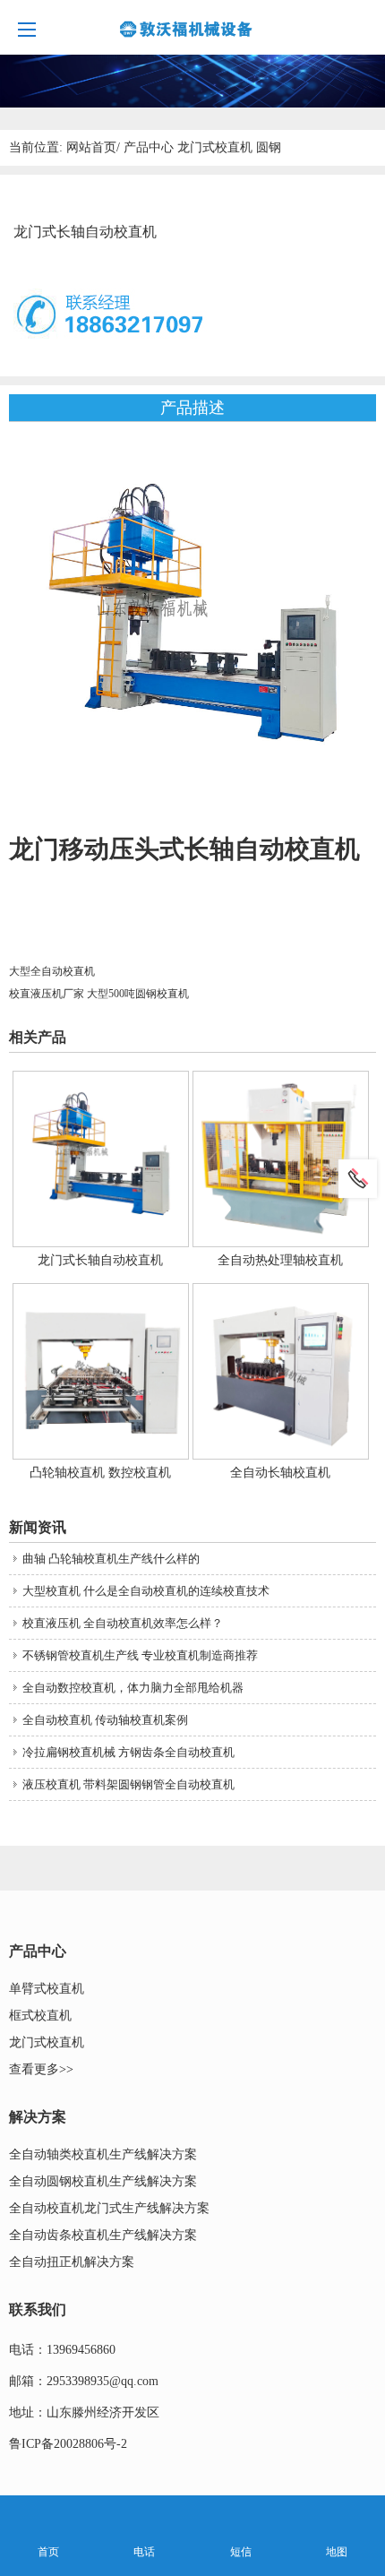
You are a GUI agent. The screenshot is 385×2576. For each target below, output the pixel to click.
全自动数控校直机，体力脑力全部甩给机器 (133, 1688)
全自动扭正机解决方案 (72, 2262)
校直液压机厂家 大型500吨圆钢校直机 (99, 994)
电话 (144, 2552)
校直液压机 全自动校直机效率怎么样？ (123, 1623)
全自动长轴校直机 (280, 1473)
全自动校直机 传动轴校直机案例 (105, 1720)
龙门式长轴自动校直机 (100, 1260)
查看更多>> (41, 2069)
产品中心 (149, 147)
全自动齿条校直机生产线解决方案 (103, 2235)
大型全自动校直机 (52, 971)
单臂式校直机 (47, 1989)
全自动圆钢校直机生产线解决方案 (103, 2181)
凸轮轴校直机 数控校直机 (100, 1473)
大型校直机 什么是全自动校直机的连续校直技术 (146, 1591)
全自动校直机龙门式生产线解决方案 (109, 2208)
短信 (241, 2552)
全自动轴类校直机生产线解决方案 (103, 2154)
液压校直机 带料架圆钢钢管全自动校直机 (128, 1784)
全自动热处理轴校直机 (280, 1260)
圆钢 (269, 147)
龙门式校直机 (215, 147)
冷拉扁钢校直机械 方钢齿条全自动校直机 (128, 1752)
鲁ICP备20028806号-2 (68, 2444)
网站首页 (91, 147)
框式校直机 (40, 2016)
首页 (48, 2552)
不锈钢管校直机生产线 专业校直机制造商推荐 (140, 1655)
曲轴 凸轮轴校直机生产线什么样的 (111, 1559)
